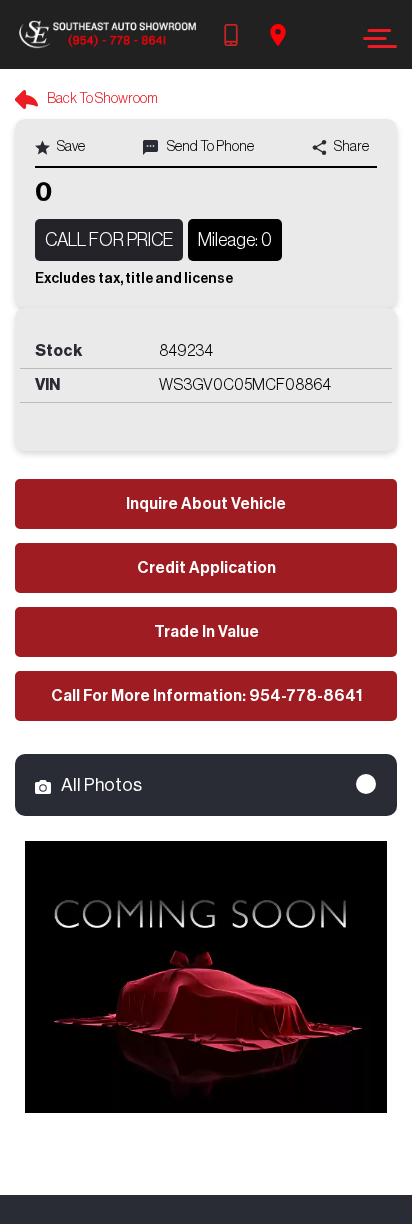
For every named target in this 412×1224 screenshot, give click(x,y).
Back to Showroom (101, 99)
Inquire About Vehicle (206, 504)
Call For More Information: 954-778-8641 (206, 696)
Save (70, 147)
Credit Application (206, 568)
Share (350, 147)
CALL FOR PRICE (109, 240)
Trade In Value (206, 632)
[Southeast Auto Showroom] (107, 34)
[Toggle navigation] (374, 38)
